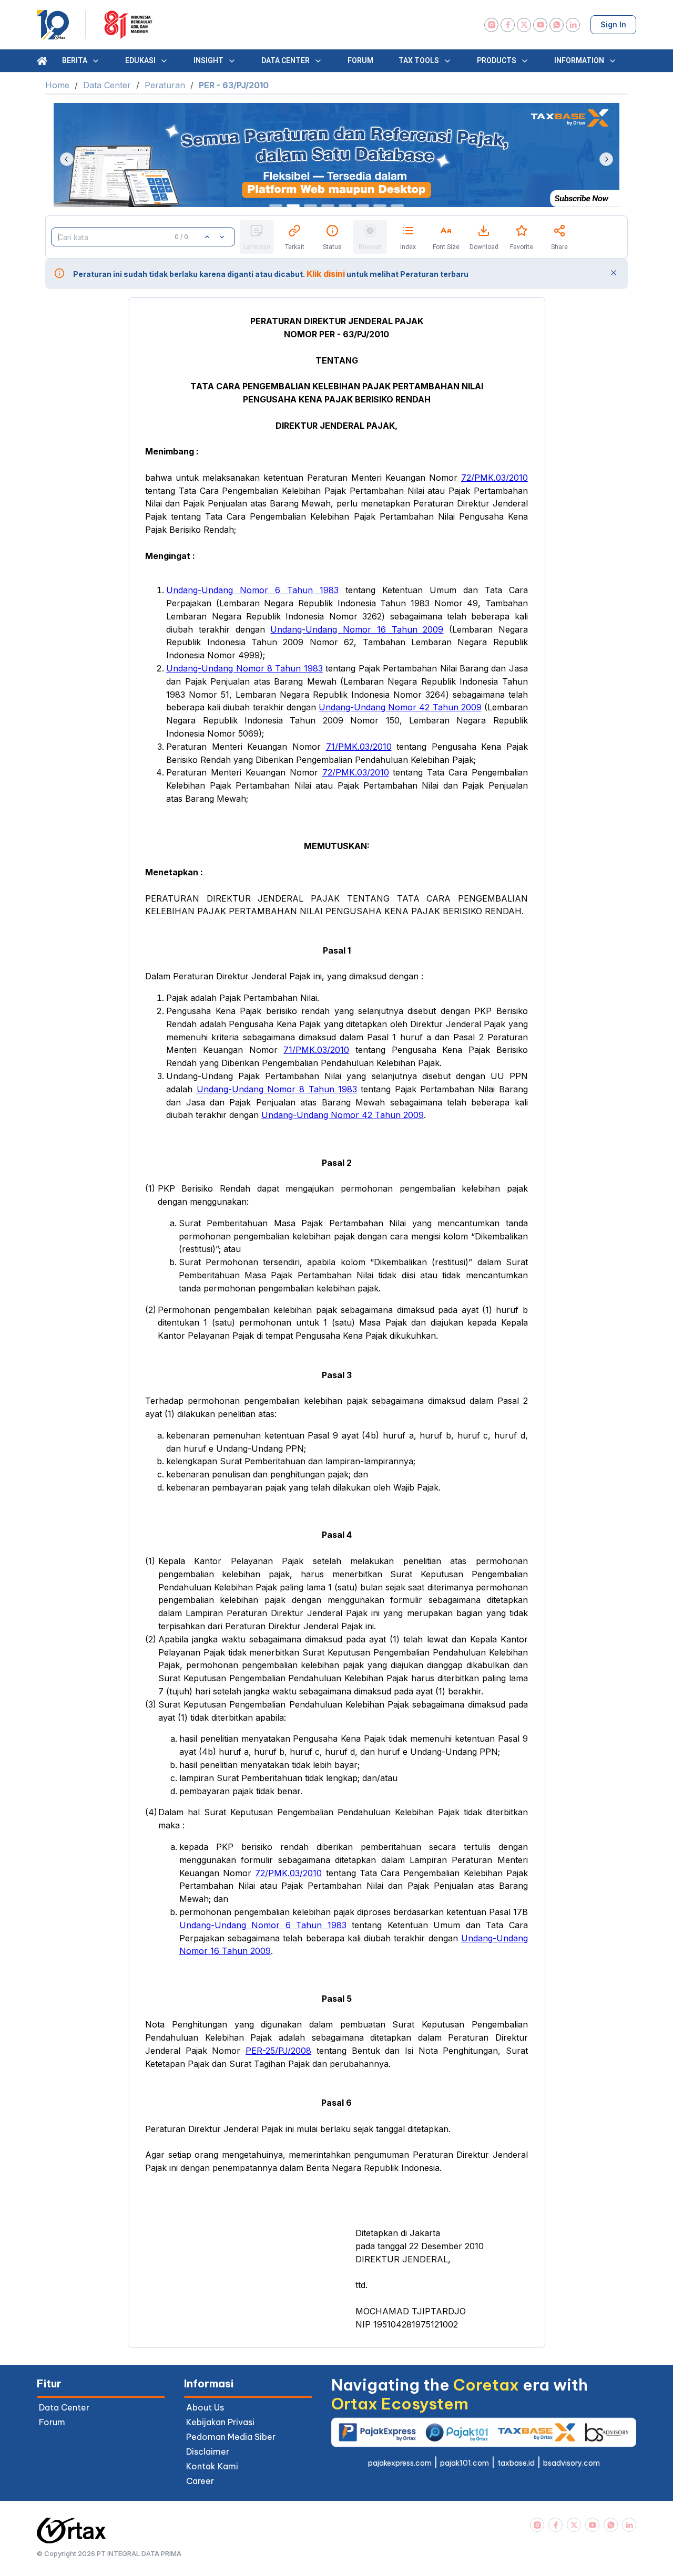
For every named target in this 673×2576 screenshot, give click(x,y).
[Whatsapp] (557, 25)
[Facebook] (508, 25)
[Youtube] (540, 25)
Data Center (107, 85)
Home (57, 85)
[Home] (42, 61)
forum (52, 2422)
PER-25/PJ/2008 (278, 2051)
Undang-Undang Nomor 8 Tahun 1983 (244, 668)
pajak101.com (465, 2463)
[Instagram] (491, 25)
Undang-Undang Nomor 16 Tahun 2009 (357, 629)
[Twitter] (524, 25)
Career (200, 2481)
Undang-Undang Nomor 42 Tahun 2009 (400, 707)
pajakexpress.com (400, 2463)
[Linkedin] (573, 25)
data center (64, 2407)
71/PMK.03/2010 (359, 747)
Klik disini (326, 274)
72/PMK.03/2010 (494, 478)
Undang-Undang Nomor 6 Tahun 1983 (252, 590)
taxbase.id (516, 2463)
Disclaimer (208, 2451)
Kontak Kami (212, 2466)
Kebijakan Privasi (220, 2422)
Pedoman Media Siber (231, 2437)
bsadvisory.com (572, 2463)
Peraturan (165, 85)
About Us (205, 2407)
